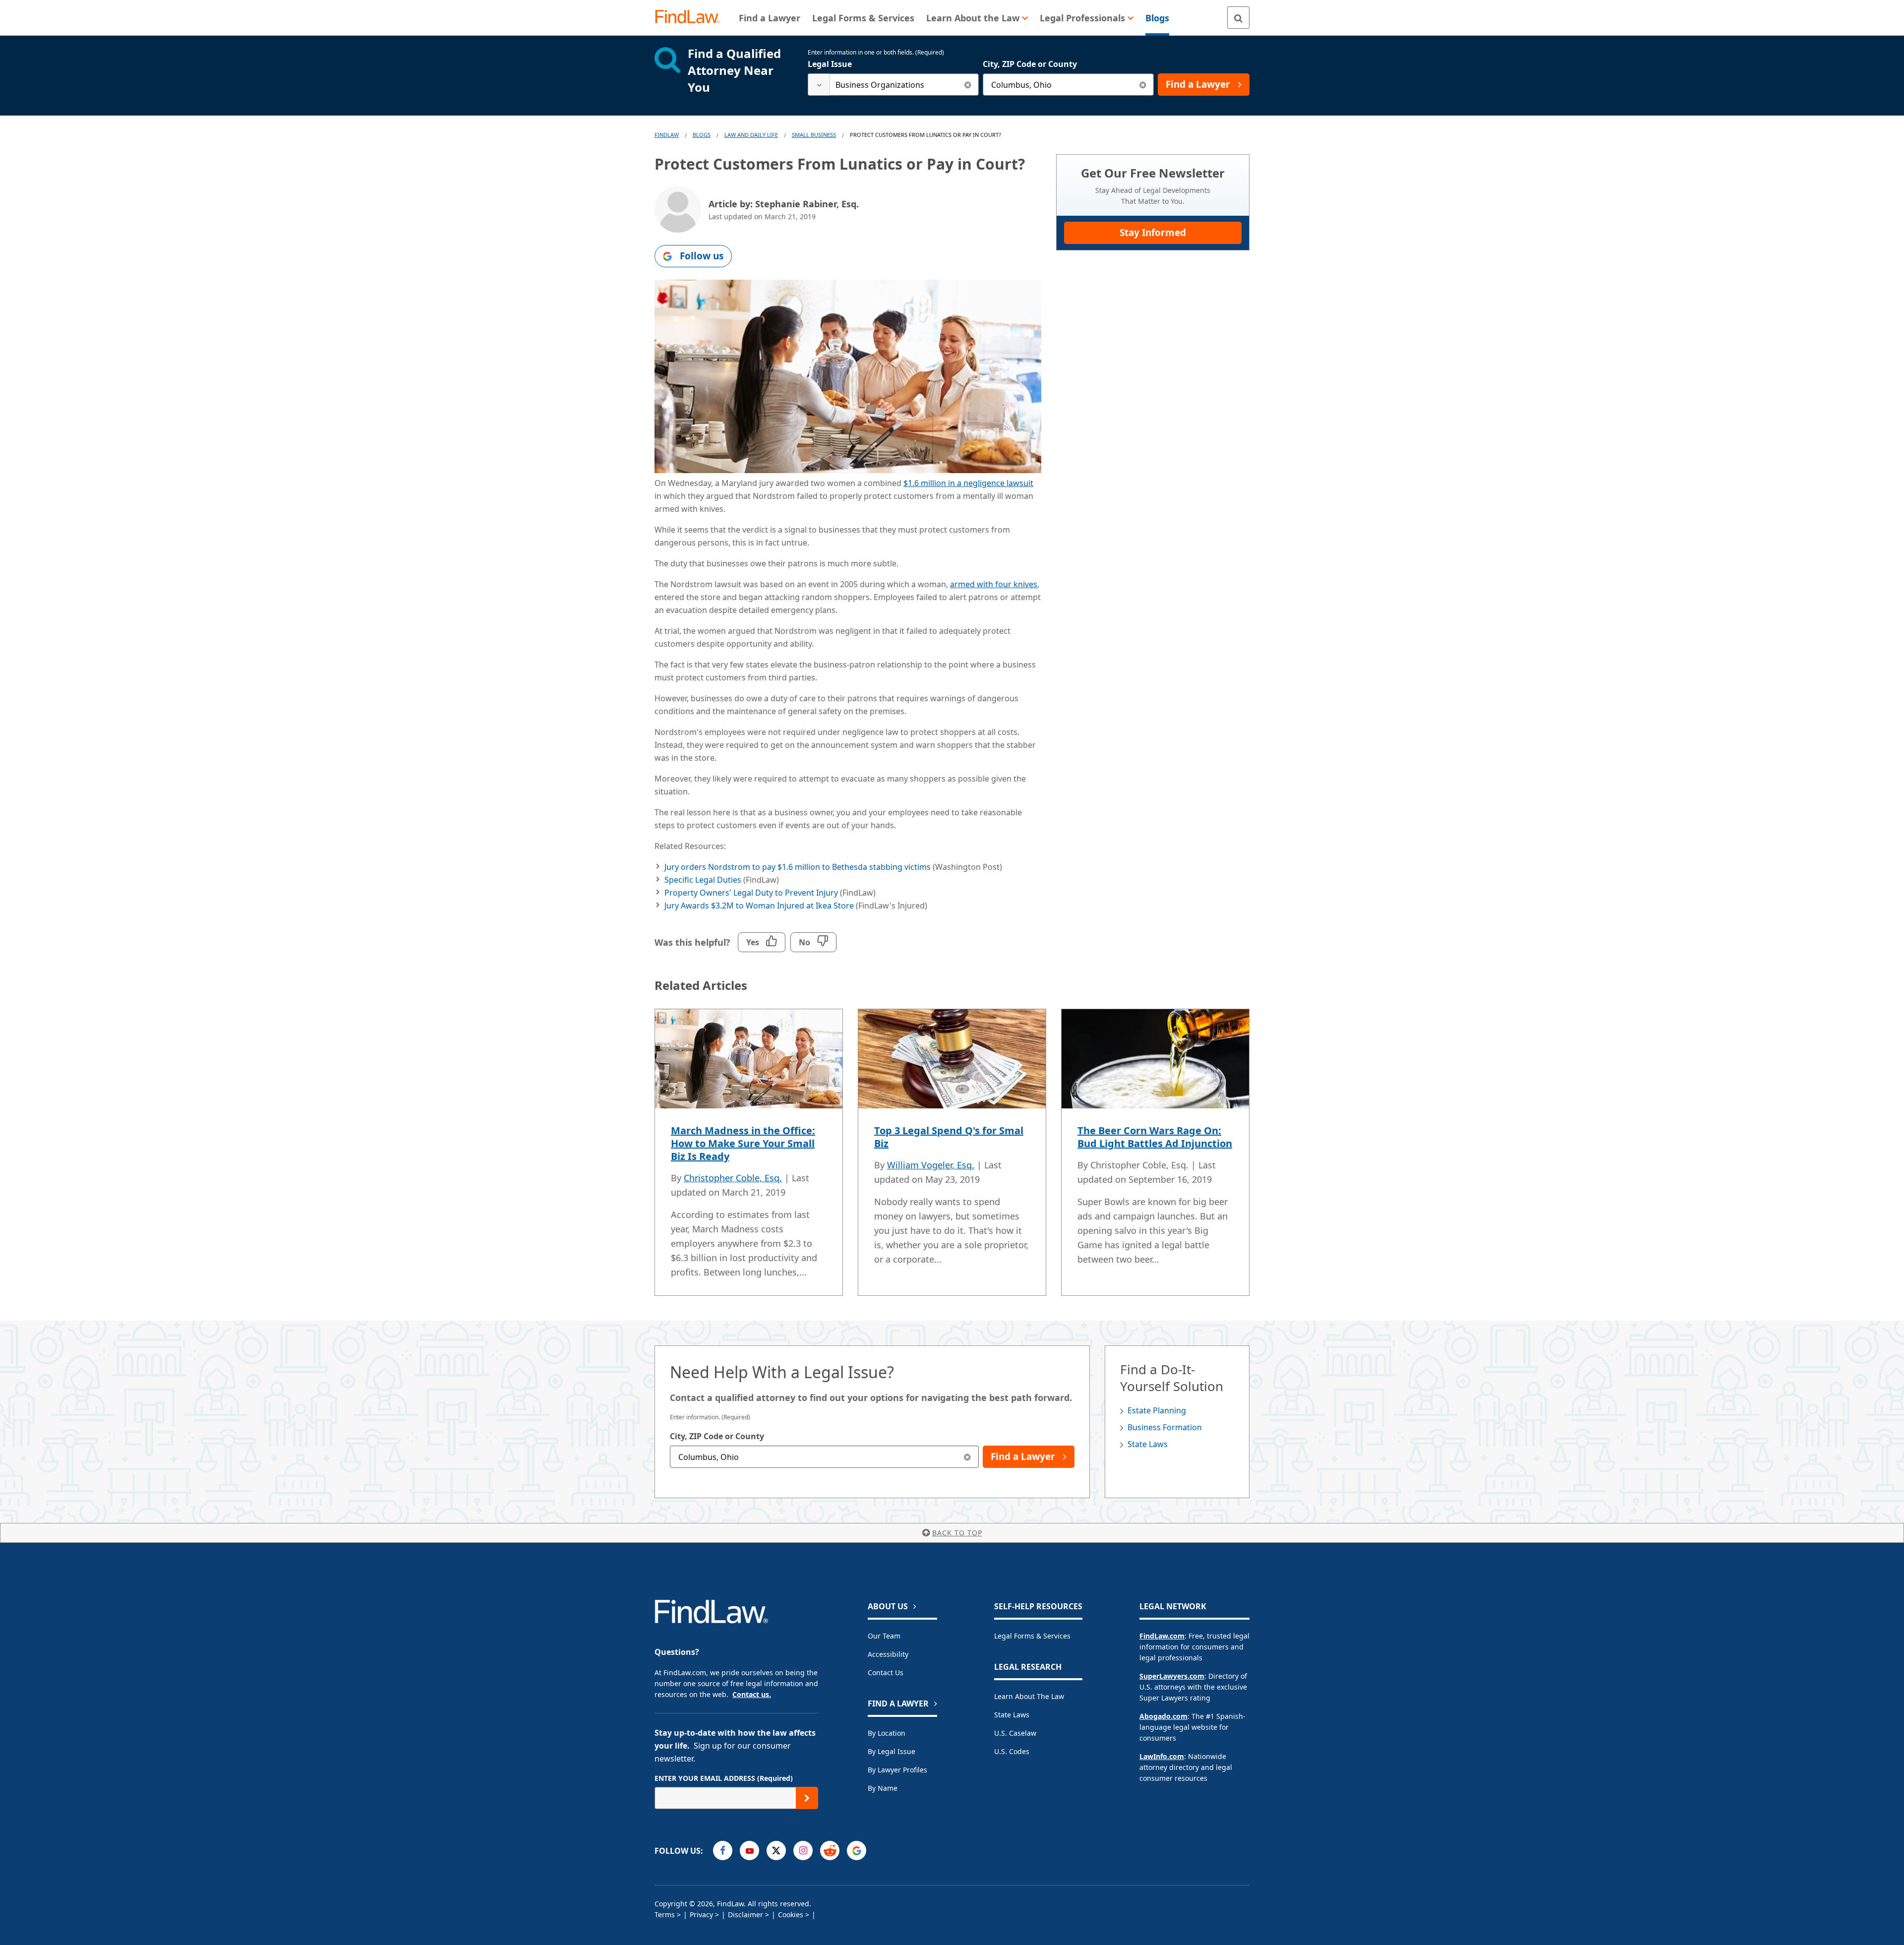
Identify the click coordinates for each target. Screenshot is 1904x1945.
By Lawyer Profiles (897, 1770)
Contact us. (752, 1694)
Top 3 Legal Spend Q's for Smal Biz (949, 1137)
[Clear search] (968, 85)
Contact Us (886, 1672)
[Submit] (807, 1798)
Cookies (791, 1915)
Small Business (814, 135)
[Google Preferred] (857, 1851)
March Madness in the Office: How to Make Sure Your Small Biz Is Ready (743, 1143)
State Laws (1148, 1444)
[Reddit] (830, 1851)
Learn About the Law (1029, 1696)
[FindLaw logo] (691, 18)
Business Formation (1165, 1427)
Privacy (701, 1915)
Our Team (884, 1636)
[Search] (1238, 18)
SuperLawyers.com (1172, 1676)
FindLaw (667, 135)
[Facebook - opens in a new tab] (723, 1851)
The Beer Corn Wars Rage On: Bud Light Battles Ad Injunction (1155, 1137)
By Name (883, 1788)
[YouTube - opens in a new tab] (749, 1851)
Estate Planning (1157, 1410)
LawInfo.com (1162, 1756)
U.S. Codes (1012, 1751)
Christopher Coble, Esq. (733, 1178)
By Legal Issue (892, 1751)
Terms (665, 1915)
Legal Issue (830, 64)
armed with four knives (994, 584)
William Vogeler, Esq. (931, 1165)
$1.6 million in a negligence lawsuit (968, 483)
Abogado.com (1163, 1716)
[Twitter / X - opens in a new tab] (776, 1851)
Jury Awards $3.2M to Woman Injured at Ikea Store (759, 906)
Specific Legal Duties (703, 880)
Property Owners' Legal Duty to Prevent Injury (751, 893)
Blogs (702, 135)
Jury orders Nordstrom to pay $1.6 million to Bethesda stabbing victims (798, 867)
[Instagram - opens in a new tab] (803, 1851)
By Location (887, 1733)
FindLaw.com (1162, 1636)
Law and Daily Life (751, 135)
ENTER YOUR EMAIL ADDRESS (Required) (724, 1778)
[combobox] (893, 85)
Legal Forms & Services (1032, 1636)
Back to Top (957, 1533)
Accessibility (888, 1654)
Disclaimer (745, 1915)
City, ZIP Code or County (1030, 64)
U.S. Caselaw (1015, 1733)
